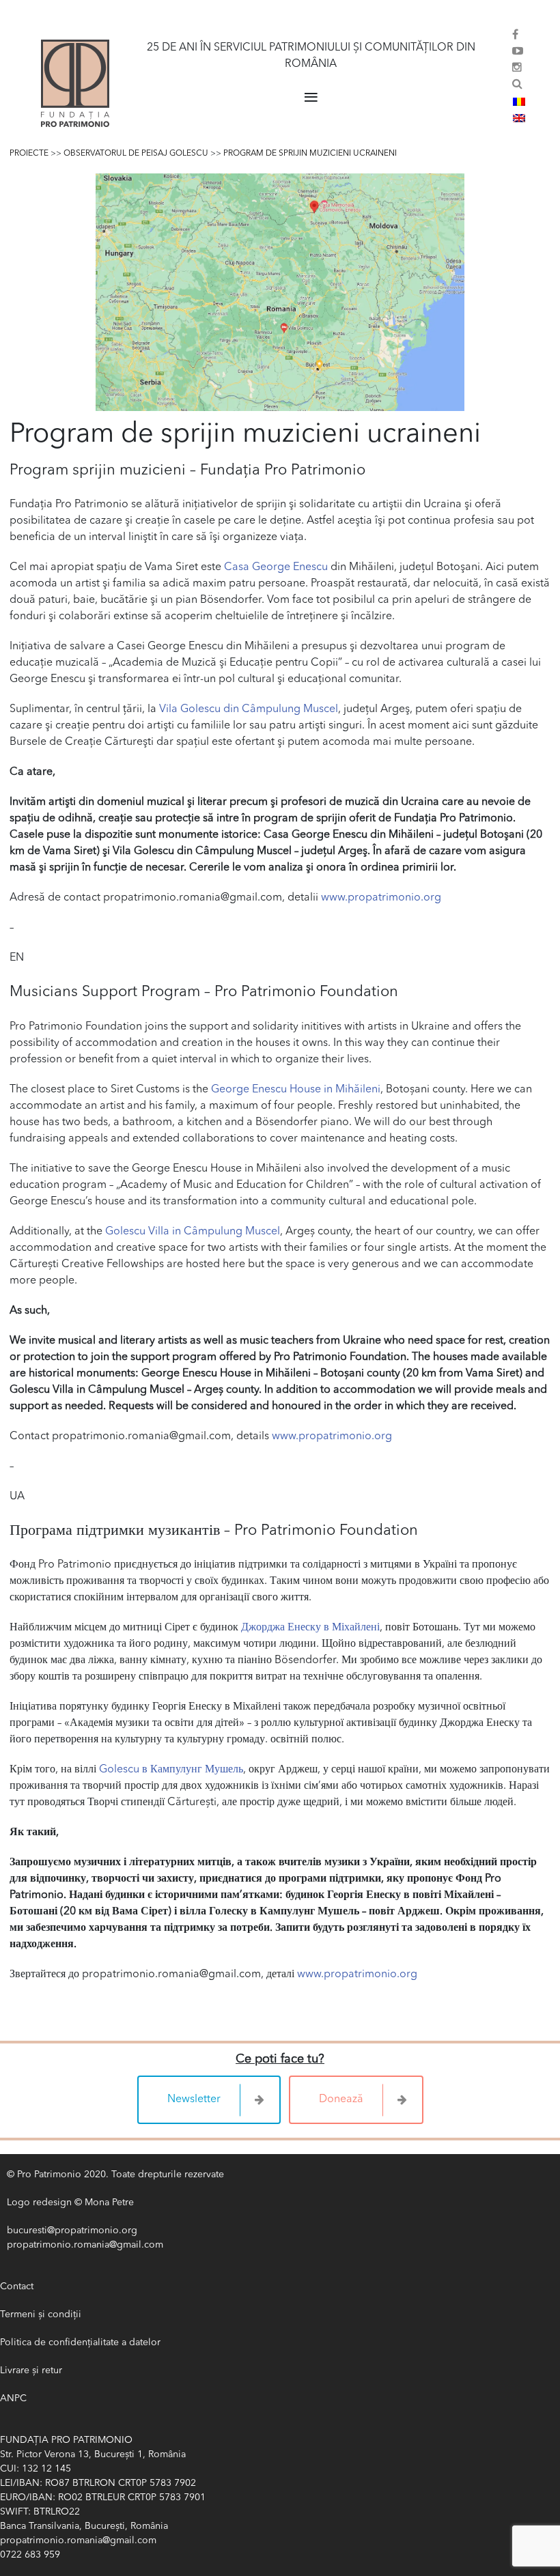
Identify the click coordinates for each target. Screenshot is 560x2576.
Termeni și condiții (41, 2315)
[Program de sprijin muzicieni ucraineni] (280, 292)
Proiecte (29, 154)
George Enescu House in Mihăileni (296, 1090)
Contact (17, 2287)
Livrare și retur (31, 2370)
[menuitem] (519, 102)
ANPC (13, 2398)
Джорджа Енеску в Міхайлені (310, 1628)
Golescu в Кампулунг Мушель (171, 1770)
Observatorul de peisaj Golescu (136, 154)
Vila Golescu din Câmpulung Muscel (249, 709)
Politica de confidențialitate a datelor (80, 2343)
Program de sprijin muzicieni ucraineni (310, 154)
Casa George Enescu (276, 567)
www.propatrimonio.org (381, 898)
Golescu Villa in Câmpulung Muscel (193, 1232)
